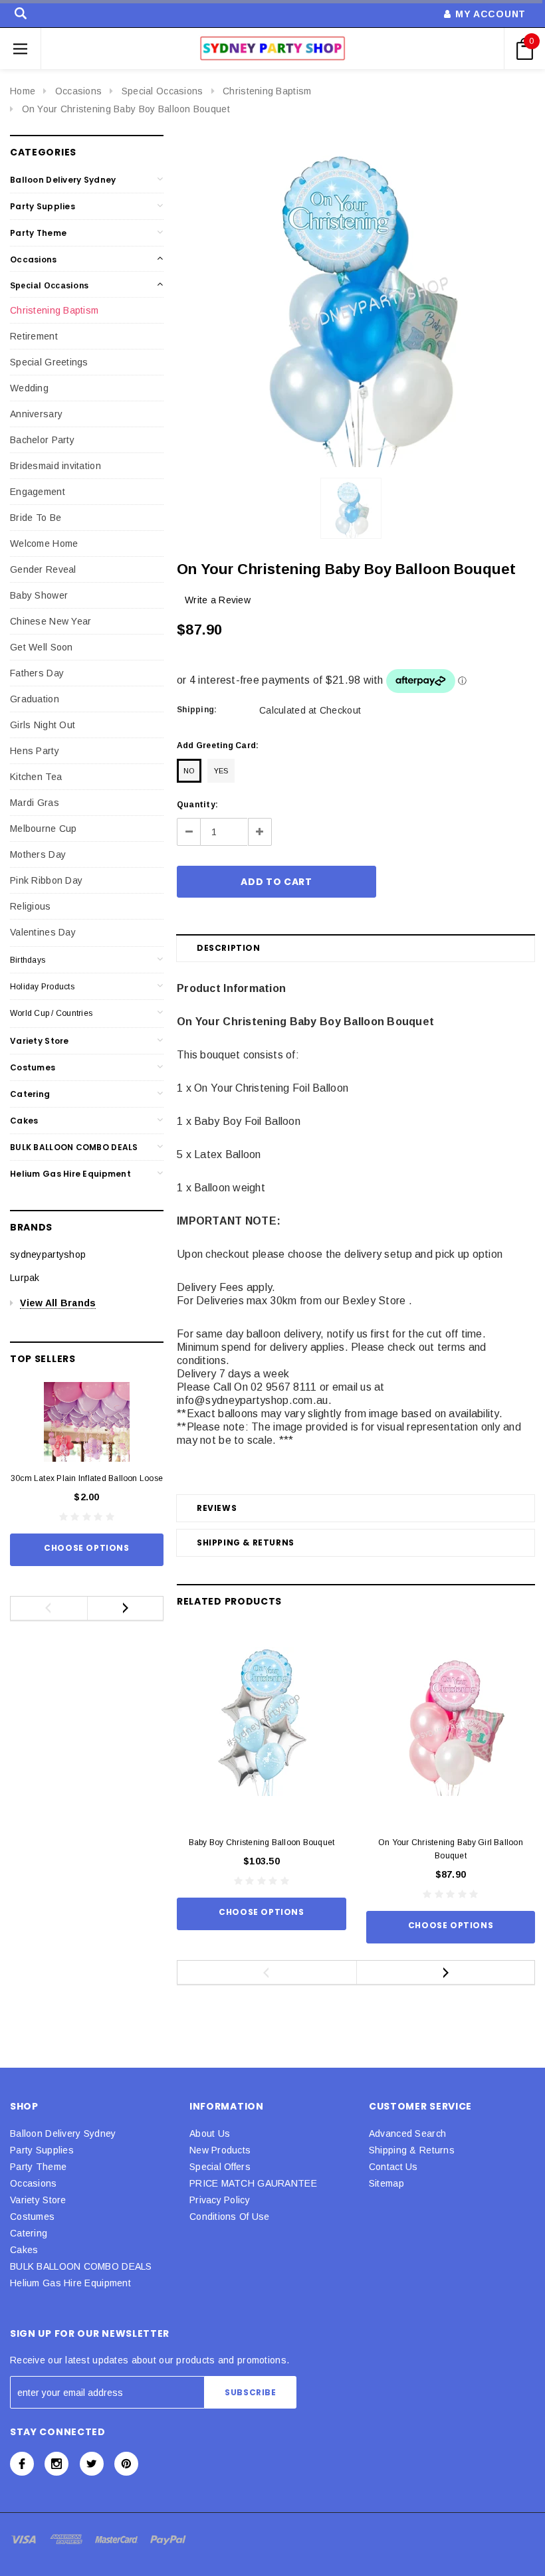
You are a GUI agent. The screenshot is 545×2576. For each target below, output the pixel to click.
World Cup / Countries (51, 1013)
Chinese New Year (51, 621)
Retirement (34, 336)
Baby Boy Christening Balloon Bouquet (262, 1842)
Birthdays (28, 960)
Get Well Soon (42, 647)
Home (23, 91)
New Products (220, 2150)
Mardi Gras (35, 803)
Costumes (33, 1067)
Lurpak (25, 1278)
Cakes (24, 1121)
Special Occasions (163, 91)
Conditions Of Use (230, 2217)
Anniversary (36, 414)
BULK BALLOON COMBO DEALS (74, 1147)
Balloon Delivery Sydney (63, 180)
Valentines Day (43, 932)
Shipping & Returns (246, 1542)
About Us (210, 2133)
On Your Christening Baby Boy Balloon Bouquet (126, 109)
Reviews (217, 1508)
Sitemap (386, 2183)
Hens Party (35, 751)
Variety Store (40, 1041)
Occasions (79, 91)
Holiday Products (42, 987)
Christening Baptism (267, 91)
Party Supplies (43, 206)
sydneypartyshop (48, 1254)
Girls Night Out (43, 725)
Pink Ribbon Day (46, 880)
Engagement (38, 492)
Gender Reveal (43, 569)
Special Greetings (49, 362)
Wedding (29, 388)
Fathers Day (37, 673)
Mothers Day (38, 854)
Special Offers (220, 2167)
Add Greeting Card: (218, 745)
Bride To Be (36, 518)
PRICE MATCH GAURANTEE (253, 2183)
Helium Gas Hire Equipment (70, 1174)
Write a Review (218, 600)
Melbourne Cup (44, 829)
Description (229, 948)
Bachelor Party (42, 440)
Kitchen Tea (36, 777)
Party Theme (38, 233)
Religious (31, 906)
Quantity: (197, 805)
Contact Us (393, 2167)
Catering (30, 1094)
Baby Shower (39, 595)
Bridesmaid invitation (55, 466)
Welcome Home (44, 544)
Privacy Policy (220, 2200)
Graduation (35, 699)
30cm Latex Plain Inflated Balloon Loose (87, 1478)
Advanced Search (407, 2133)
